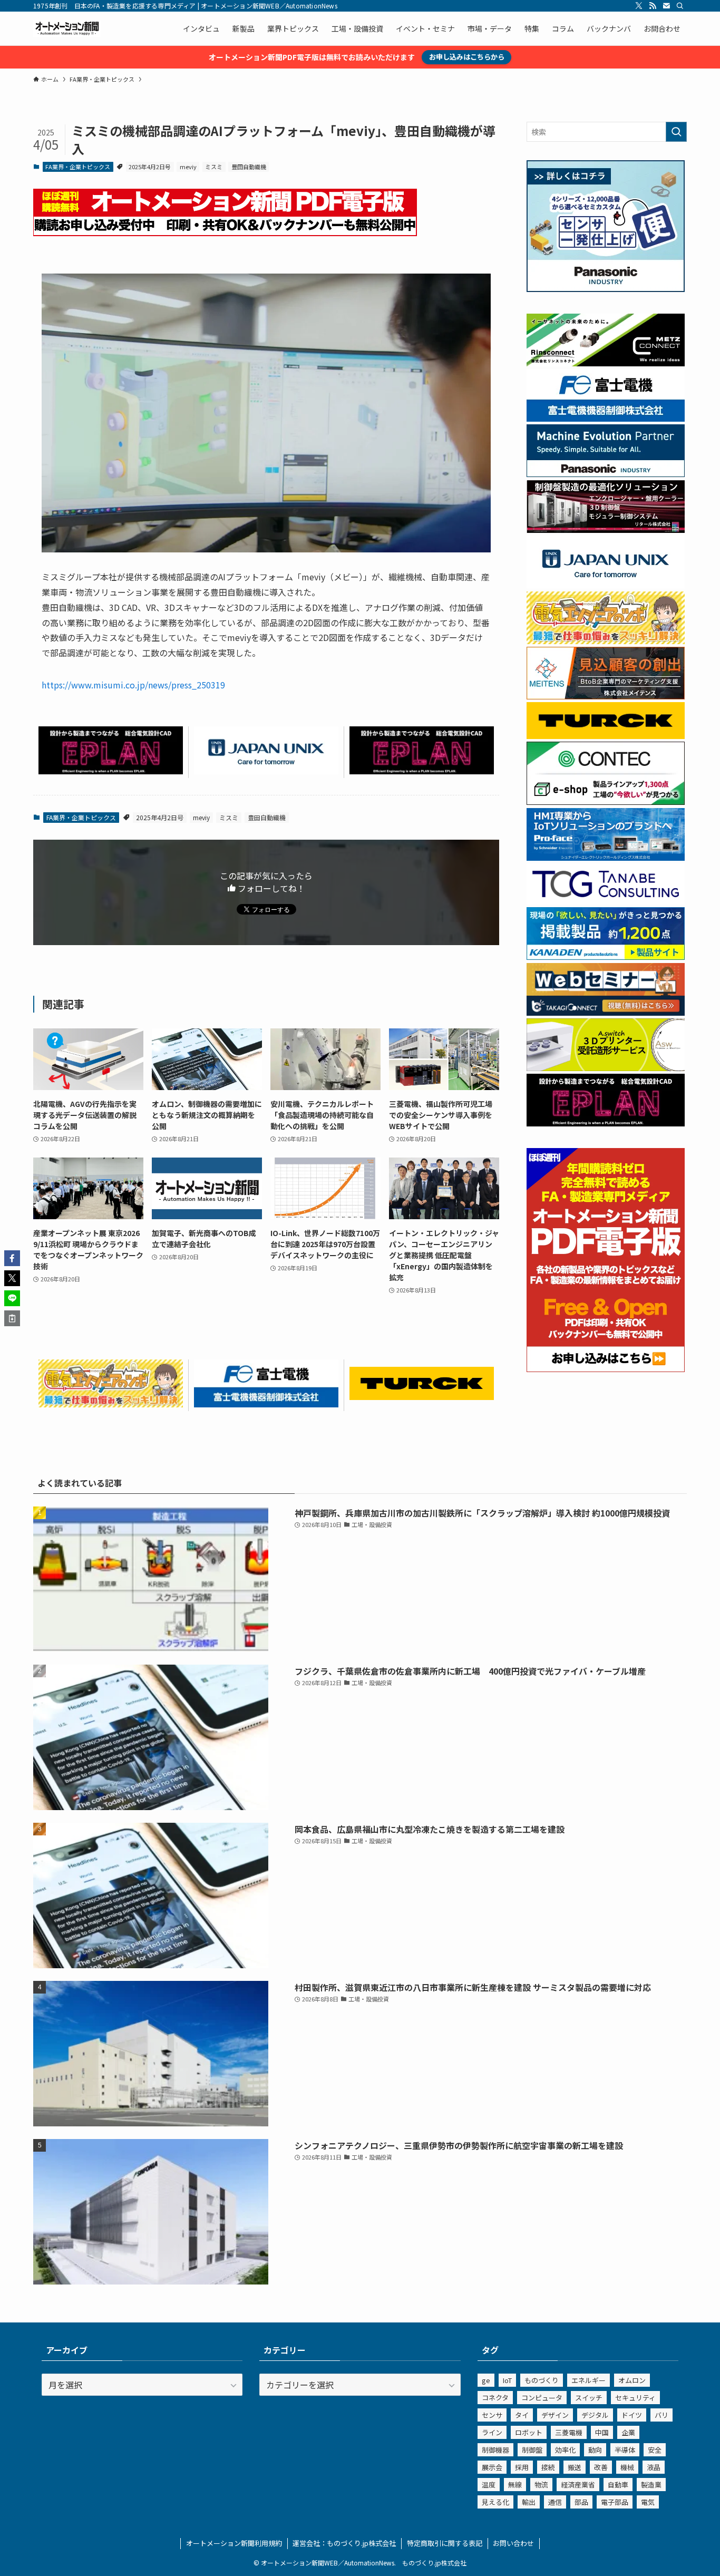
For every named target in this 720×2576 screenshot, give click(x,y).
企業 (628, 2432)
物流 (541, 2485)
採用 (522, 2467)
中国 (602, 2432)
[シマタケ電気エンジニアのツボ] (111, 1404)
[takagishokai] (606, 1013)
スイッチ (589, 2398)
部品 (581, 2502)
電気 (648, 2502)
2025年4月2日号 (150, 167)
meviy (188, 167)
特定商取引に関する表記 (445, 2543)
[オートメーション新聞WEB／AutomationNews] (67, 28)
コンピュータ (542, 2398)
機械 (627, 2467)
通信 (555, 2502)
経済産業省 (578, 2485)
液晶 (654, 2467)
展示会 (492, 2467)
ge (486, 2380)
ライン (492, 2432)
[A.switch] (606, 1068)
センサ (492, 2415)
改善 (601, 2467)
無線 (515, 2485)
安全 (655, 2450)
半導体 (625, 2450)
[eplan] (111, 771)
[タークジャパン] (422, 1396)
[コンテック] (606, 802)
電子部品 (615, 2502)
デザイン (555, 2415)
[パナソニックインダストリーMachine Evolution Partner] (606, 474)
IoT (507, 2380)
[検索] (680, 6)
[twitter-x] (639, 6)
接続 (548, 2467)
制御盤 (532, 2450)
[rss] (653, 6)
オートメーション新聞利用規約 (234, 2543)
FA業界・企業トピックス (78, 167)
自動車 (618, 2485)
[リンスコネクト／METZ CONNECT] (606, 363)
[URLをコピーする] (12, 1318)
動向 (595, 2450)
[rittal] (606, 530)
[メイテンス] (606, 696)
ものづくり (542, 2380)
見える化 (495, 2502)
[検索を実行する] (676, 132)
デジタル (595, 2415)
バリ (661, 2415)
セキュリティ (635, 2398)
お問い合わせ (513, 2543)
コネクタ (495, 2398)
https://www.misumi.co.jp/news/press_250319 (133, 685)
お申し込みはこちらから (467, 57)
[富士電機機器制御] (266, 1404)
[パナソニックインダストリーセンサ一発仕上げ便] (606, 289)
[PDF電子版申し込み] (225, 232)
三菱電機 (569, 2432)
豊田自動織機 (249, 167)
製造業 (651, 2485)
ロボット (529, 2432)
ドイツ (632, 2415)
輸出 (529, 2502)
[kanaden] (606, 957)
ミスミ (214, 167)
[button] (12, 1258)
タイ (522, 2415)
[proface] (606, 858)
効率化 (565, 2450)
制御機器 (495, 2450)
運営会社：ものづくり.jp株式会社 (344, 2543)
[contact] (666, 6)
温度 (489, 2485)
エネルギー (588, 2380)
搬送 (575, 2467)
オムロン (632, 2380)
